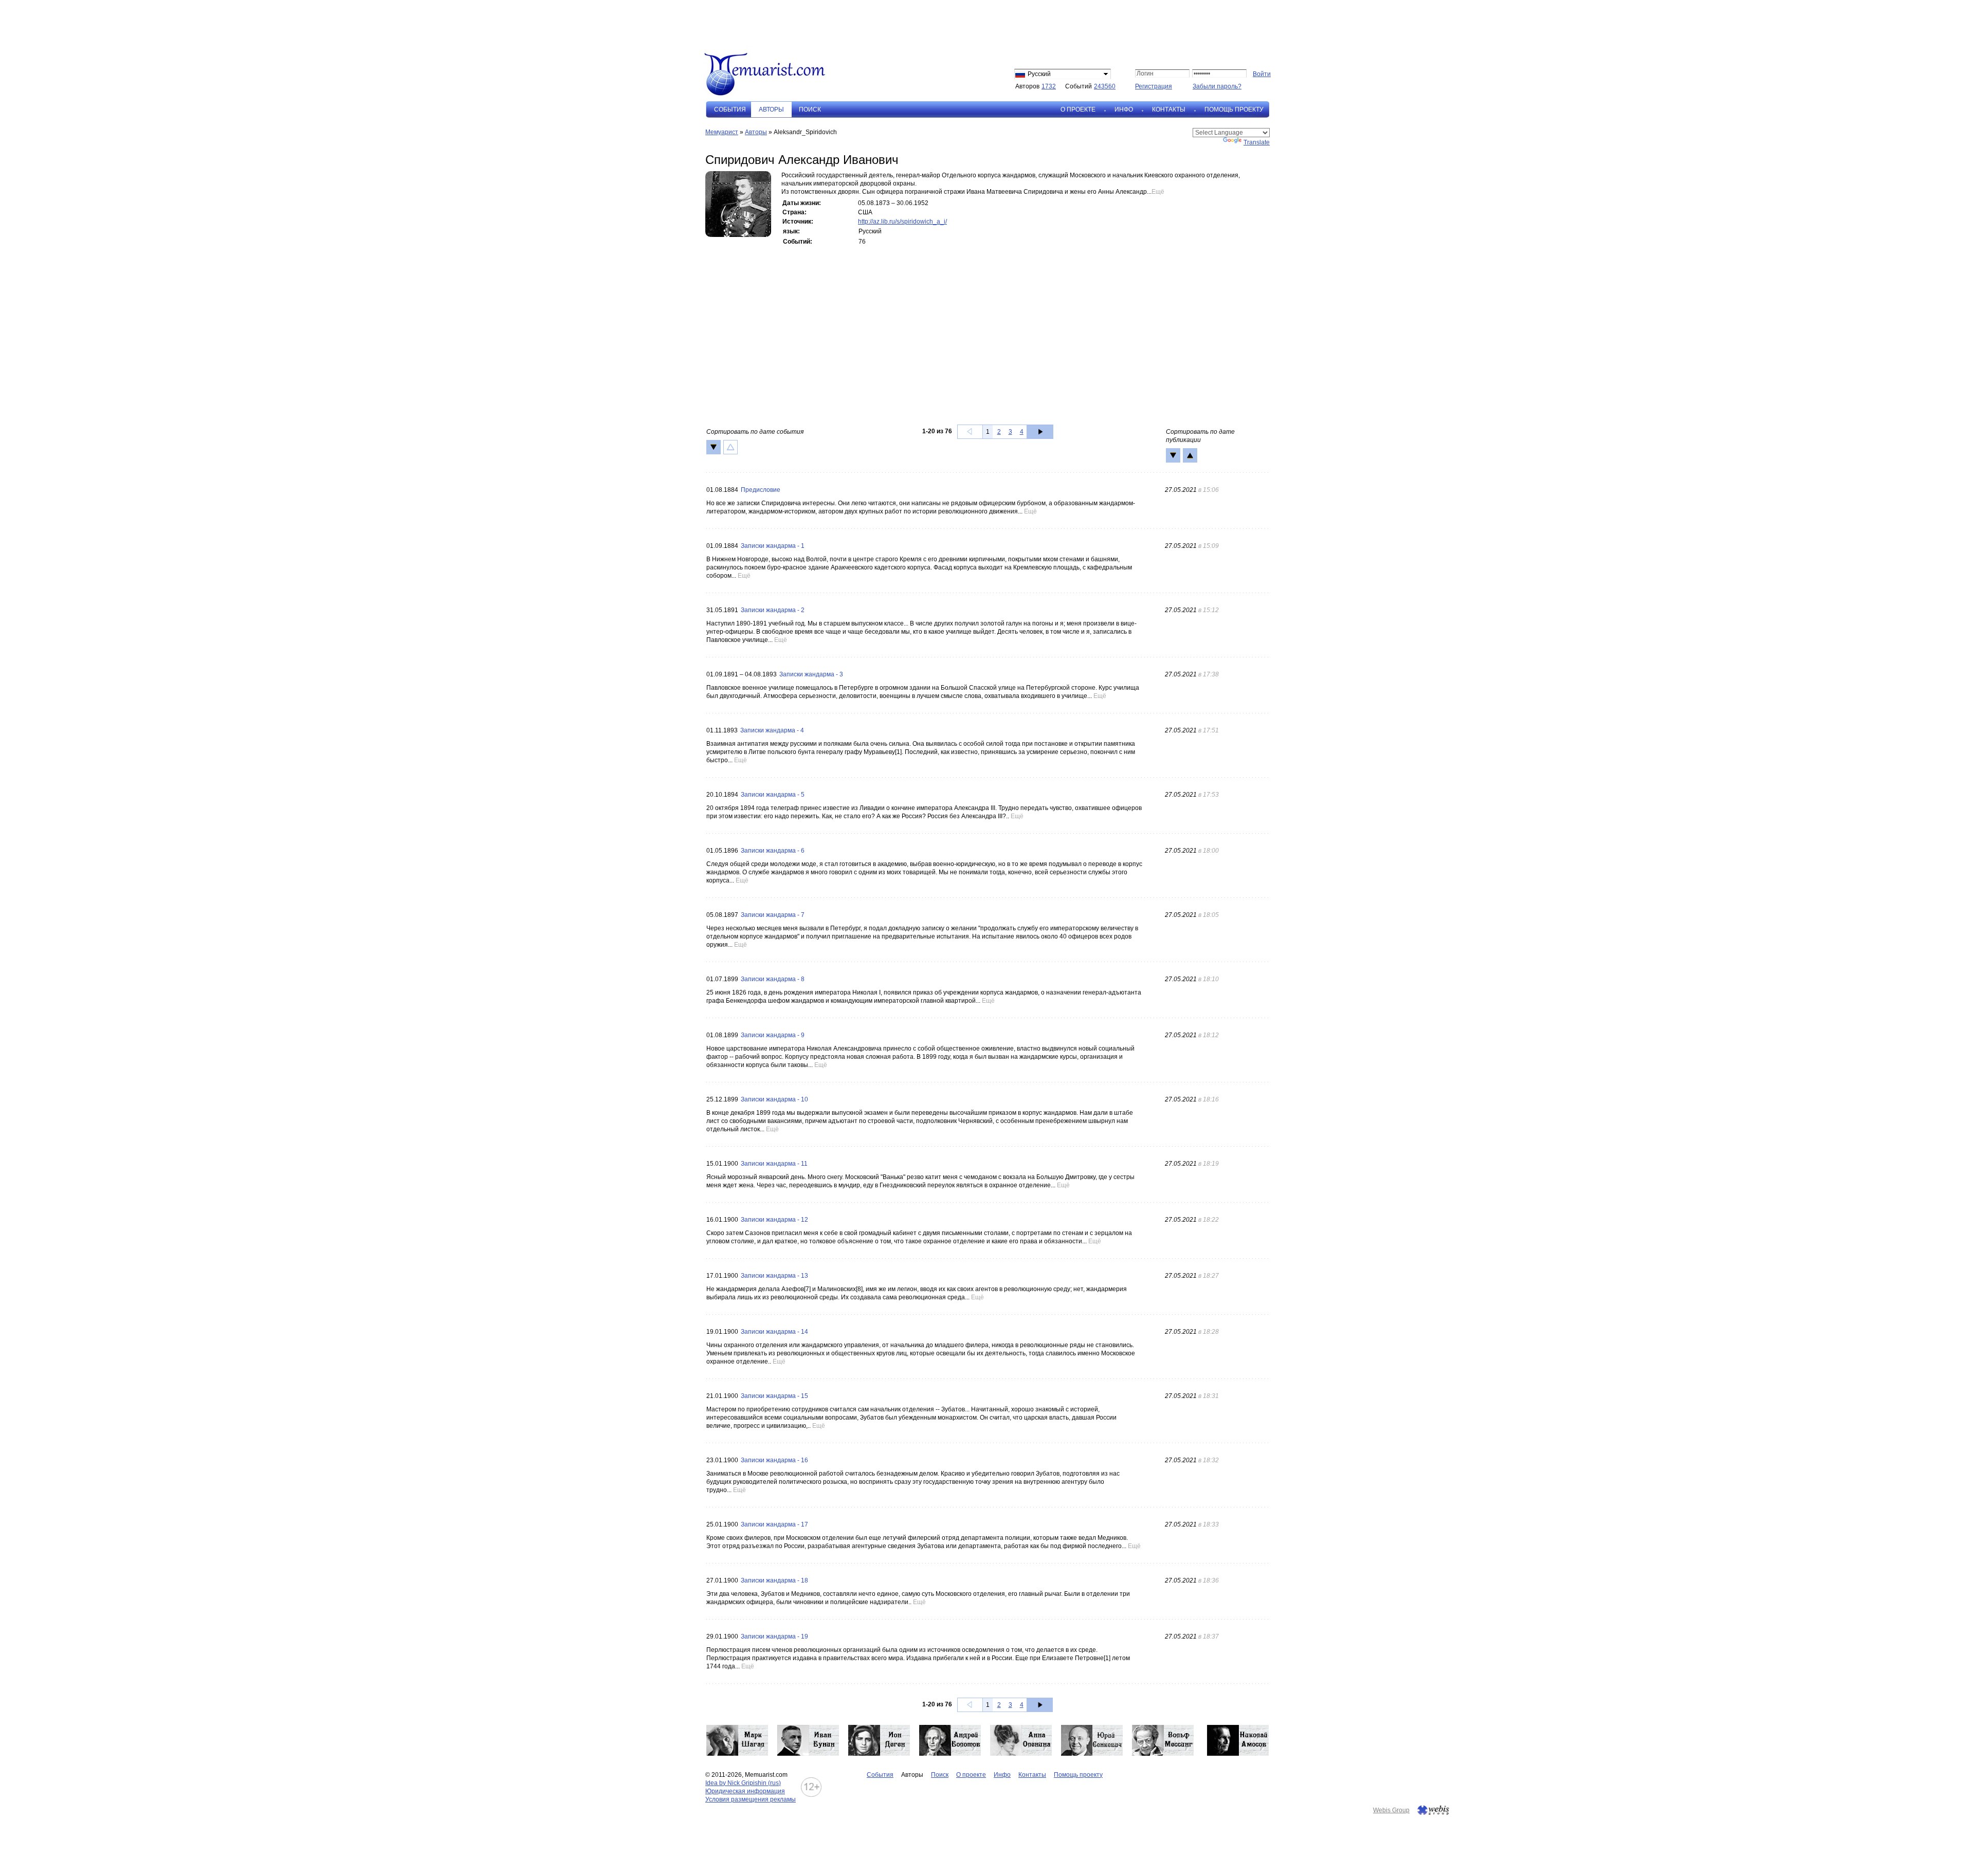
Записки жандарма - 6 (773, 851)
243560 (1105, 86)
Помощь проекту (1234, 109)
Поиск (810, 109)
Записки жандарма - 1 (773, 546)
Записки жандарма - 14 (774, 1332)
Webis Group (1391, 1810)
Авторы (756, 132)
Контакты (1169, 109)
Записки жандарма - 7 (773, 915)
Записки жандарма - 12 (774, 1220)
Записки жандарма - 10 (774, 1099)
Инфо (1124, 109)
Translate (1257, 142)
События (730, 109)
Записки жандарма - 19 (774, 1636)
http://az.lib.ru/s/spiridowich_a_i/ (902, 222)
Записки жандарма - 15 (774, 1396)
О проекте (1078, 109)
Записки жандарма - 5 (773, 795)
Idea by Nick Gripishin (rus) (743, 1783)
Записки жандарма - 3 (811, 674)
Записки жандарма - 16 (774, 1460)
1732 (1049, 86)
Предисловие (761, 490)
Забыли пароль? (1217, 86)
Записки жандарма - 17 (774, 1524)
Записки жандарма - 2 (773, 610)
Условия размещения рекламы (751, 1799)
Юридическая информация (745, 1791)
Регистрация (1154, 86)
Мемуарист (722, 132)
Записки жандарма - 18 (774, 1580)
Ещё (1158, 192)
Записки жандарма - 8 (773, 979)
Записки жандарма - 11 (774, 1164)
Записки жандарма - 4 (772, 730)
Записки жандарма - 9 (773, 1035)
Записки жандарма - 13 (774, 1276)
